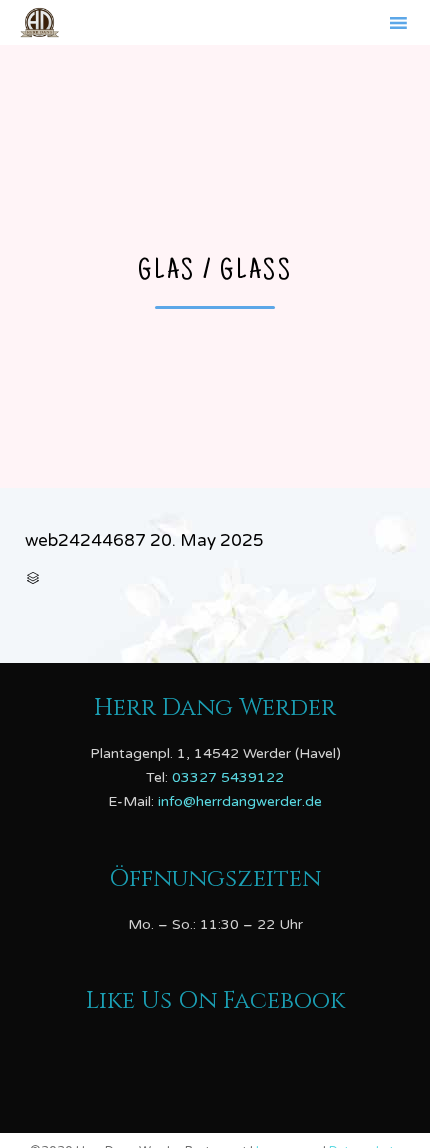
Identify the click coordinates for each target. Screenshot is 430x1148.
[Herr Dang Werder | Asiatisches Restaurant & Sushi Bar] (39, 22)
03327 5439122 (228, 777)
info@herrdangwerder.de (240, 801)
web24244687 (85, 540)
